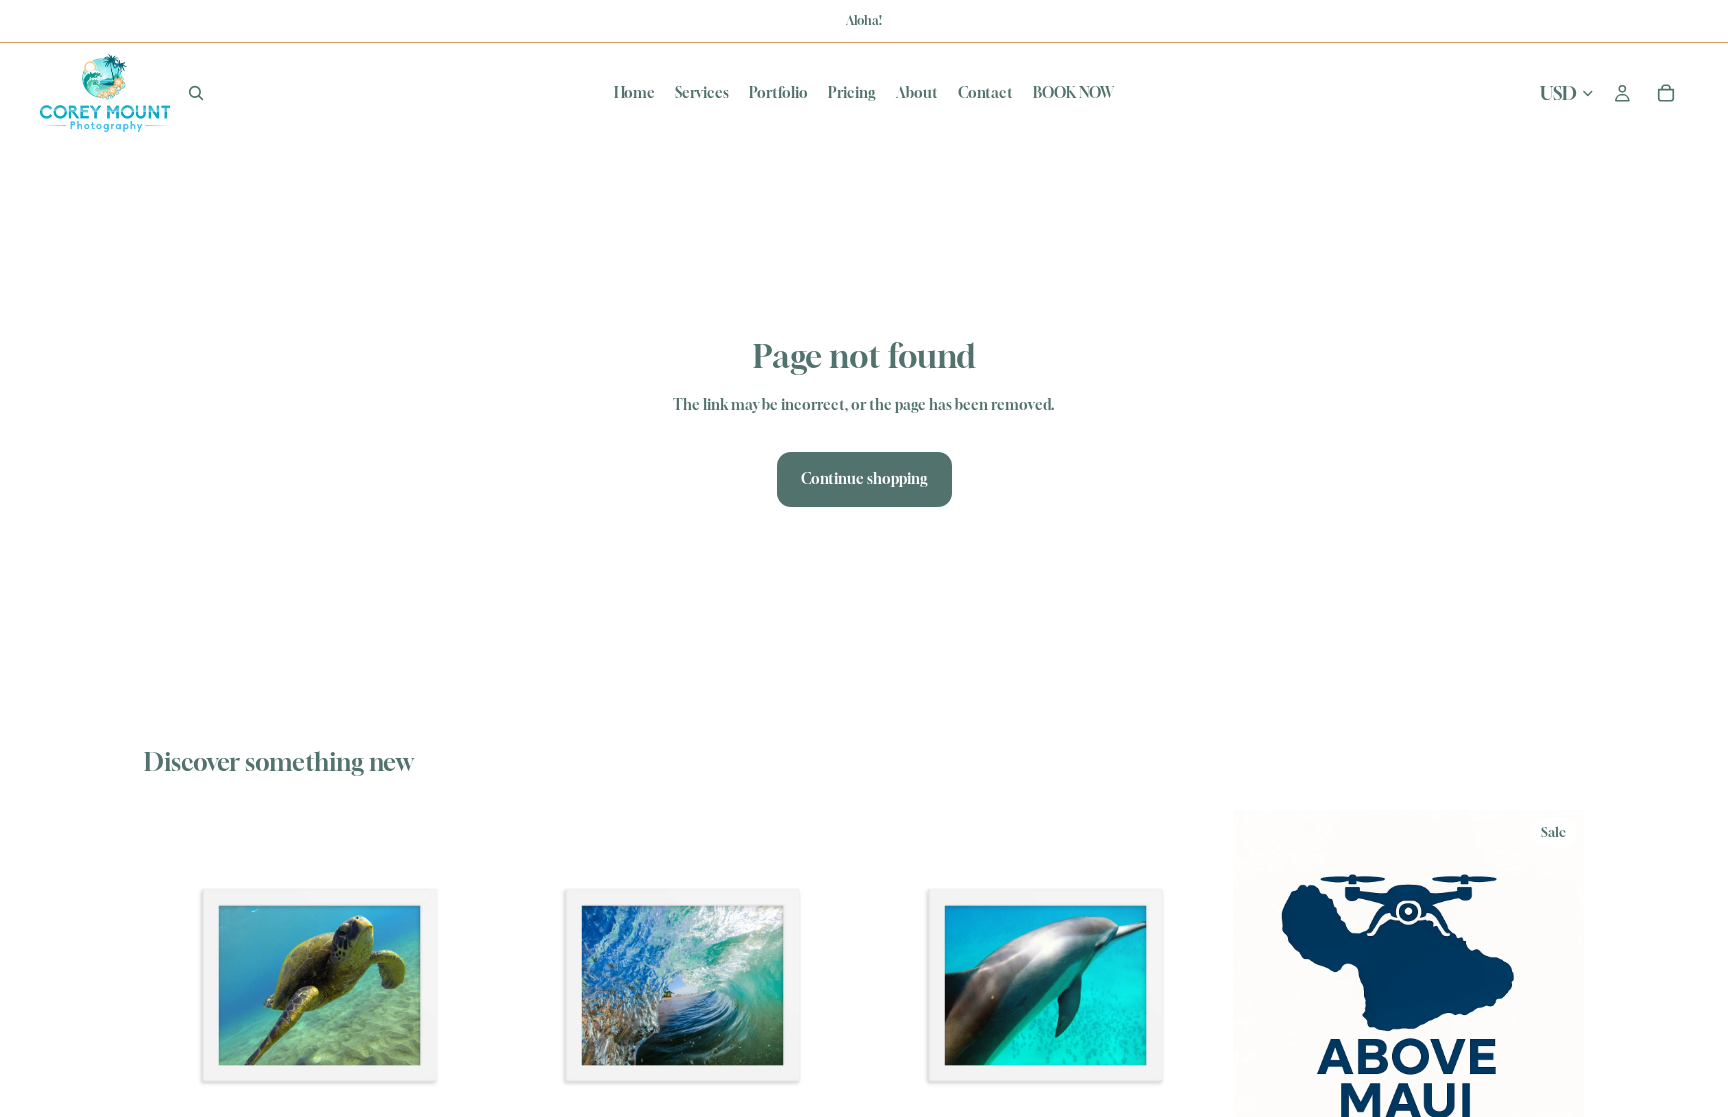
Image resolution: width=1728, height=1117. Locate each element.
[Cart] (1666, 93)
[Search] (196, 93)
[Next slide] (465, 985)
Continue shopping (864, 478)
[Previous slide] (174, 985)
